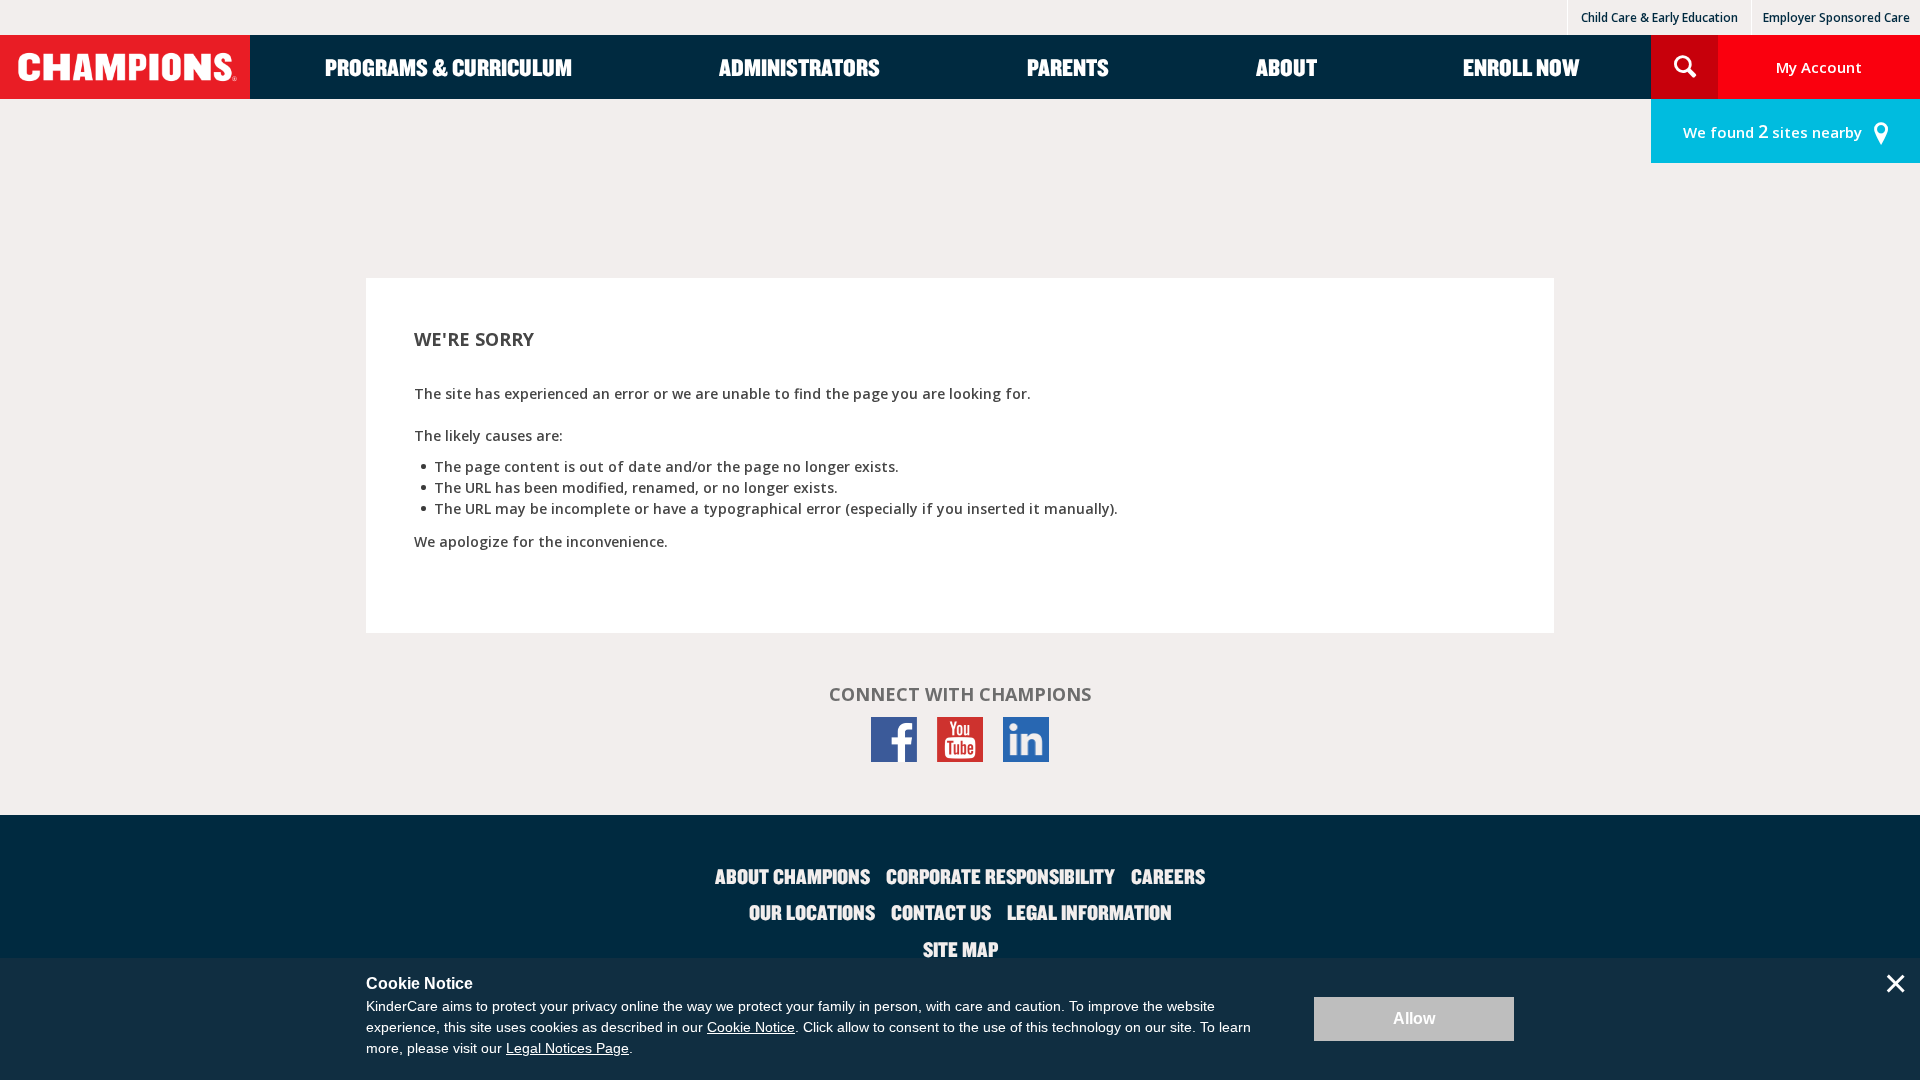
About (1286, 67)
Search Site (1684, 67)
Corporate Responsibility (1000, 876)
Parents (1068, 67)
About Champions (792, 876)
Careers (1168, 876)
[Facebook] (894, 739)
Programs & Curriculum (448, 67)
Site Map (960, 949)
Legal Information (1089, 912)
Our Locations (812, 912)
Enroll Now (1521, 67)
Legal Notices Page (567, 1048)
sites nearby (1772, 131)
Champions (125, 67)
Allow (1414, 1018)
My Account (1819, 67)
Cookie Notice (751, 1027)
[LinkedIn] (1026, 739)
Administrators (799, 67)
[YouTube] (960, 739)
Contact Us (941, 912)
